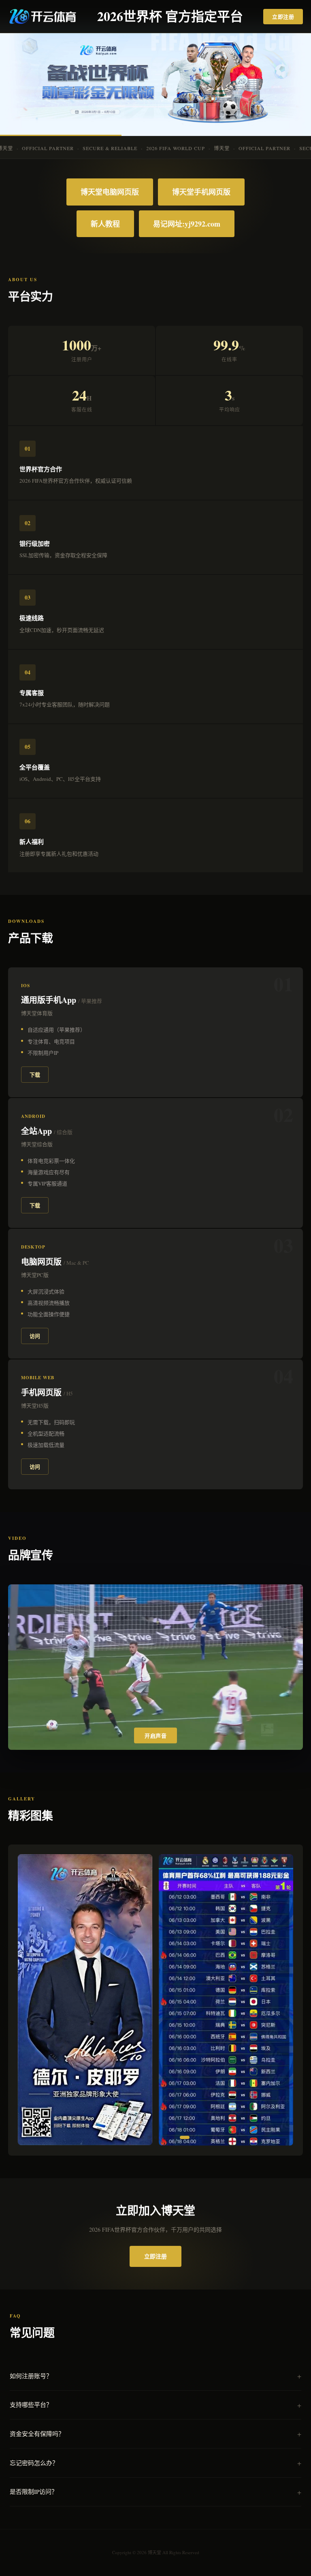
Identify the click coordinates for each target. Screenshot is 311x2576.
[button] (110, 2137)
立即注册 (283, 16)
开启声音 (155, 1736)
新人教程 (105, 224)
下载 (35, 1074)
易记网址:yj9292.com (187, 224)
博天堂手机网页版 (201, 192)
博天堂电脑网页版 (110, 192)
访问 (35, 1336)
